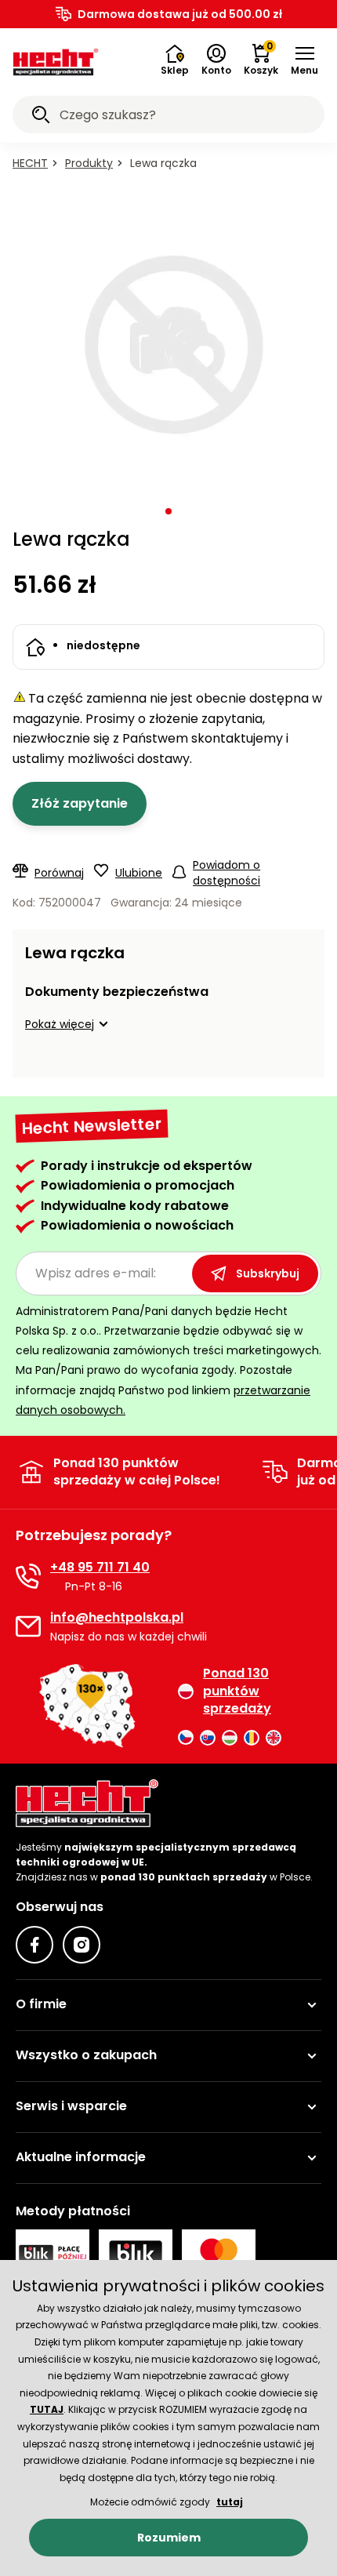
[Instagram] (82, 1945)
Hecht (30, 163)
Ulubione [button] (139, 873)
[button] (304, 60)
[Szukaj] (41, 117)
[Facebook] (34, 1945)
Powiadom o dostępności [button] (226, 873)
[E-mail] (28, 1626)
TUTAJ (47, 2409)
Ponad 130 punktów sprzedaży (237, 1691)
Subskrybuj (268, 1273)
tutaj (230, 2502)
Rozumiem (169, 2538)
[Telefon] (28, 1576)
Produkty (89, 163)
